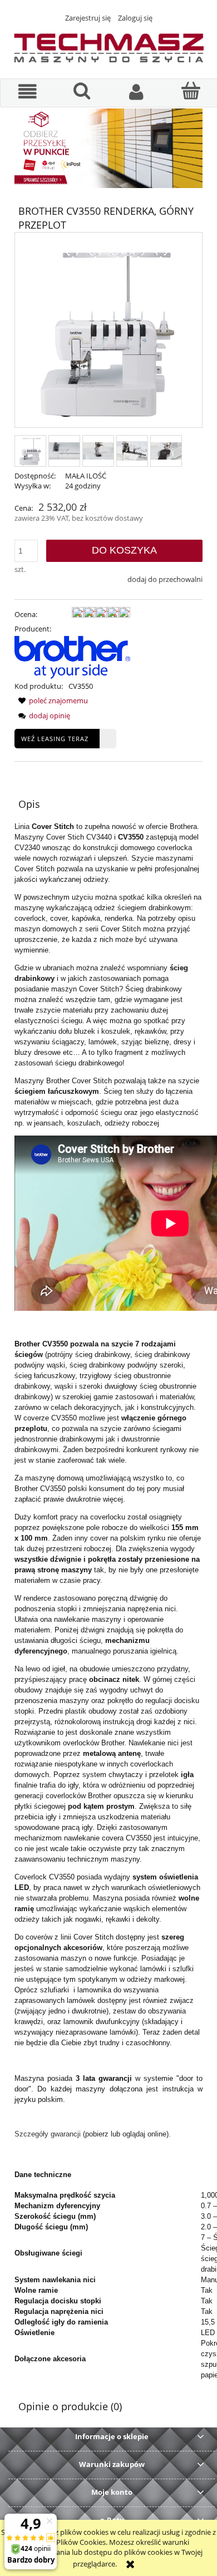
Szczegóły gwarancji (48, 2134)
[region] (108, 148)
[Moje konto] (136, 92)
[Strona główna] (108, 46)
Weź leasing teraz (55, 739)
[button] (28, 92)
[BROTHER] (72, 657)
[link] (108, 148)
